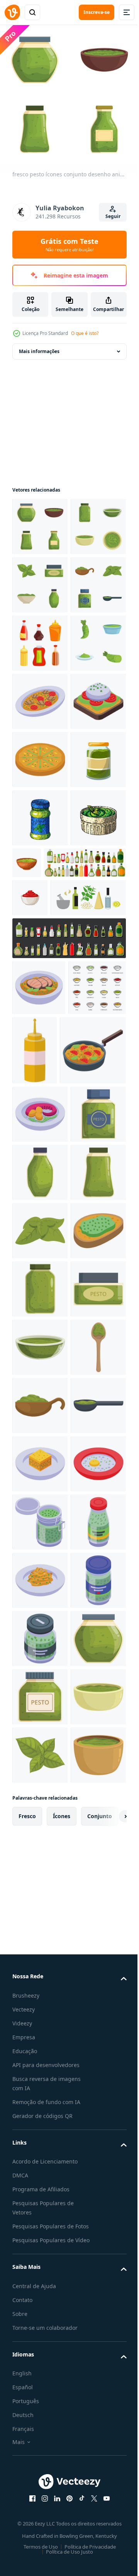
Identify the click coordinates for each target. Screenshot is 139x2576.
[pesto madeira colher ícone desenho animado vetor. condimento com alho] (40, 2090)
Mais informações (39, 346)
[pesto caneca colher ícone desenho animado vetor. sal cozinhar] (40, 2148)
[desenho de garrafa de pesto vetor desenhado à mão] (40, 1103)
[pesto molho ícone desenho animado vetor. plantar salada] (40, 1682)
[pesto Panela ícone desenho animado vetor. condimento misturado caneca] (40, 1624)
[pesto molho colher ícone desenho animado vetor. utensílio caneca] (40, 2207)
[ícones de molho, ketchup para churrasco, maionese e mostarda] (41, 1426)
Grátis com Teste (69, 245)
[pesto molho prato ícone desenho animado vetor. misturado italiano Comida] (40, 2032)
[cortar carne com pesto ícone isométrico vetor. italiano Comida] (39, 1370)
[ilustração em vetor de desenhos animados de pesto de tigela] (85, 1148)
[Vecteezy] (12, 12)
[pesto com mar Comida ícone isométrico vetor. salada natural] (40, 1566)
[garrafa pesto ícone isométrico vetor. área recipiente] (40, 2440)
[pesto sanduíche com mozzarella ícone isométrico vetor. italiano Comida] (40, 929)
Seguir (113, 216)
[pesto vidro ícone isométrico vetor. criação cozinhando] (40, 2381)
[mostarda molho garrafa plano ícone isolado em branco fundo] (95, 1432)
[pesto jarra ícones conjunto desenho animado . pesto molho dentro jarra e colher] (40, 696)
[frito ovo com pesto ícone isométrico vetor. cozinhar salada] (40, 2323)
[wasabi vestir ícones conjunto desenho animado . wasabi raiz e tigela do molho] (40, 812)
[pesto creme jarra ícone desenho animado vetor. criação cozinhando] (40, 1973)
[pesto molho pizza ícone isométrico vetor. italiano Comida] (40, 987)
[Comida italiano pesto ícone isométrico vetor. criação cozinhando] (40, 870)
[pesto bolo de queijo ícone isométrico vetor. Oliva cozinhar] (40, 2265)
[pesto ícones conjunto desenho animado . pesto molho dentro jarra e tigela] (40, 579)
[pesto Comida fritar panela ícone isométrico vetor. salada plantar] (45, 1502)
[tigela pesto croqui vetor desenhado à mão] (40, 1162)
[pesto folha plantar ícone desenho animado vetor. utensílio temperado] (40, 1799)
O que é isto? (85, 333)
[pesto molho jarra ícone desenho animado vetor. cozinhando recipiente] (40, 1915)
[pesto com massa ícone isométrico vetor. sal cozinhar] (40, 2498)
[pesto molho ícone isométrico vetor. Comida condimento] (40, 1857)
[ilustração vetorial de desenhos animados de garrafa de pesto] (40, 1045)
